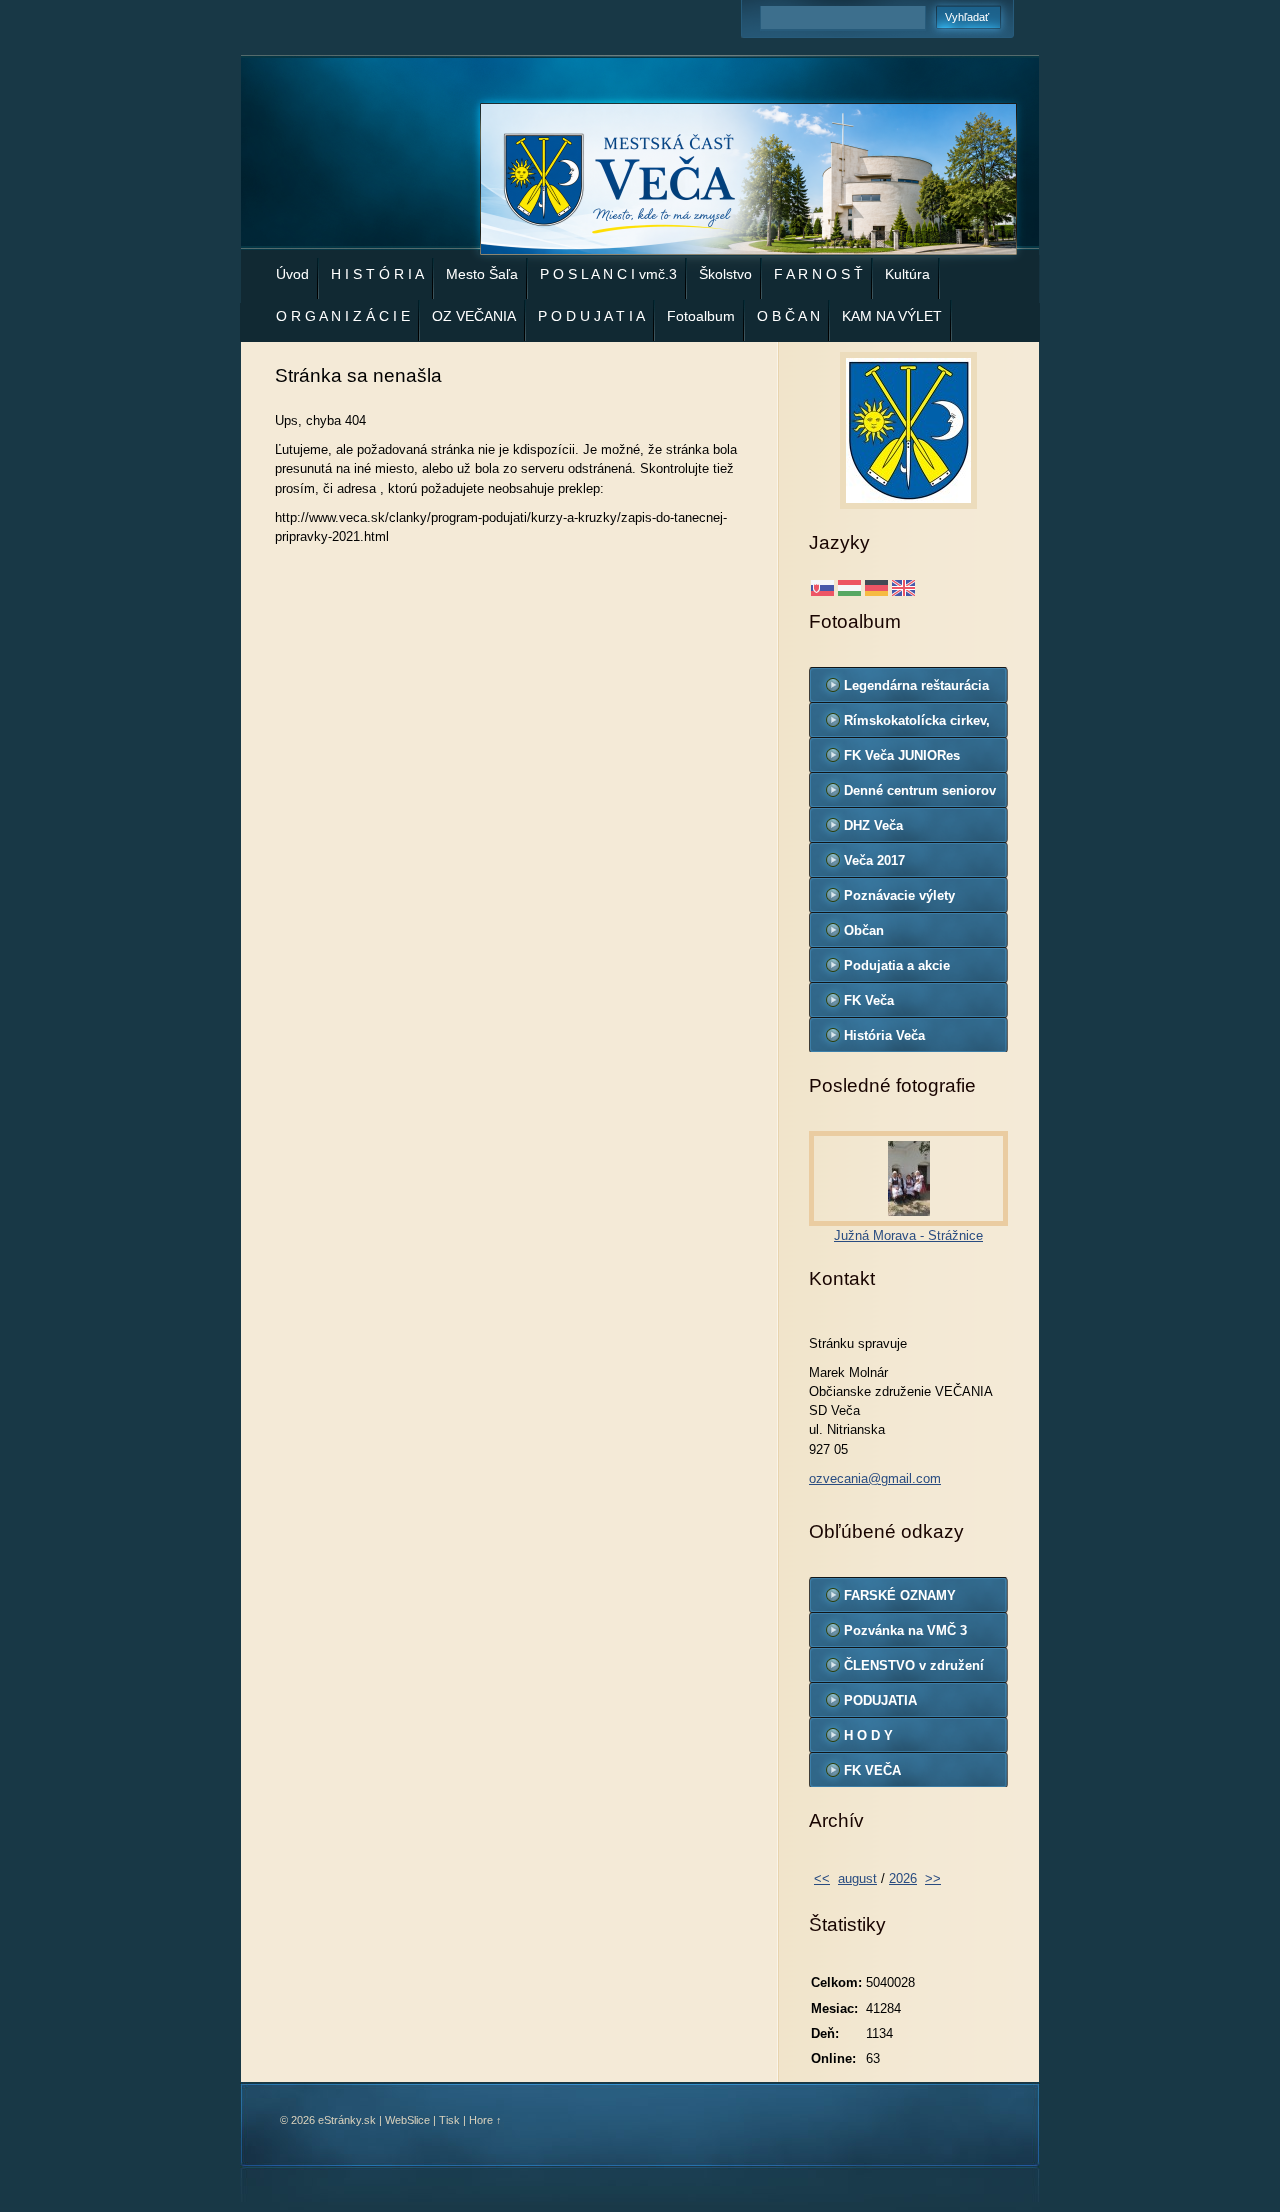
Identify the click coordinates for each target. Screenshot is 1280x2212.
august (857, 1878)
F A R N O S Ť (818, 274)
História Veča (884, 1035)
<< (822, 1878)
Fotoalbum (701, 316)
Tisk (449, 2120)
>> (933, 1878)
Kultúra (907, 274)
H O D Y (868, 1735)
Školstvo (725, 274)
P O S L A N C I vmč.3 (608, 274)
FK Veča (869, 1000)
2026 (903, 1878)
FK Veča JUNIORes (902, 755)
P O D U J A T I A (591, 316)
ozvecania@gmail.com (875, 1478)
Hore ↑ (485, 2120)
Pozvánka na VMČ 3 (905, 1630)
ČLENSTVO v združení (914, 1665)
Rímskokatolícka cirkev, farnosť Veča (917, 725)
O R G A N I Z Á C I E (343, 316)
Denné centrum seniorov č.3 (920, 795)
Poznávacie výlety (899, 895)
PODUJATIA (880, 1700)
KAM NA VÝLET (892, 316)
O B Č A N (788, 316)
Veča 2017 (874, 860)
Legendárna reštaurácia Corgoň (916, 690)
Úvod (292, 274)
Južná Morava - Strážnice (908, 1235)
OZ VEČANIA (474, 316)
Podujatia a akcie (897, 965)
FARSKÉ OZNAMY (900, 1595)
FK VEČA (872, 1770)
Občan (864, 930)
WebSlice (407, 2120)
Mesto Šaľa (482, 274)
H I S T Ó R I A (377, 274)
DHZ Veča (873, 825)
